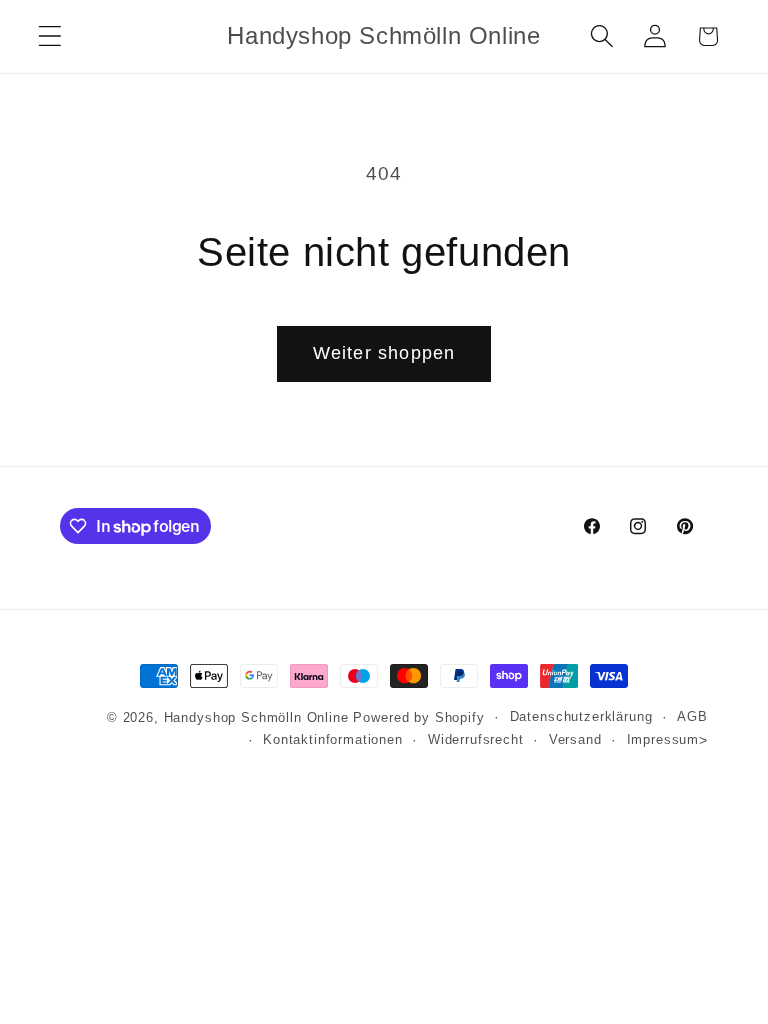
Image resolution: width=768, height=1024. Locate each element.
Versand (575, 739)
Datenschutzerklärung (581, 716)
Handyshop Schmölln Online (256, 717)
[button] (50, 36)
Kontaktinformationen (333, 739)
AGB (692, 716)
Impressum (663, 739)
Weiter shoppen (384, 353)
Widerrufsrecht (476, 739)
